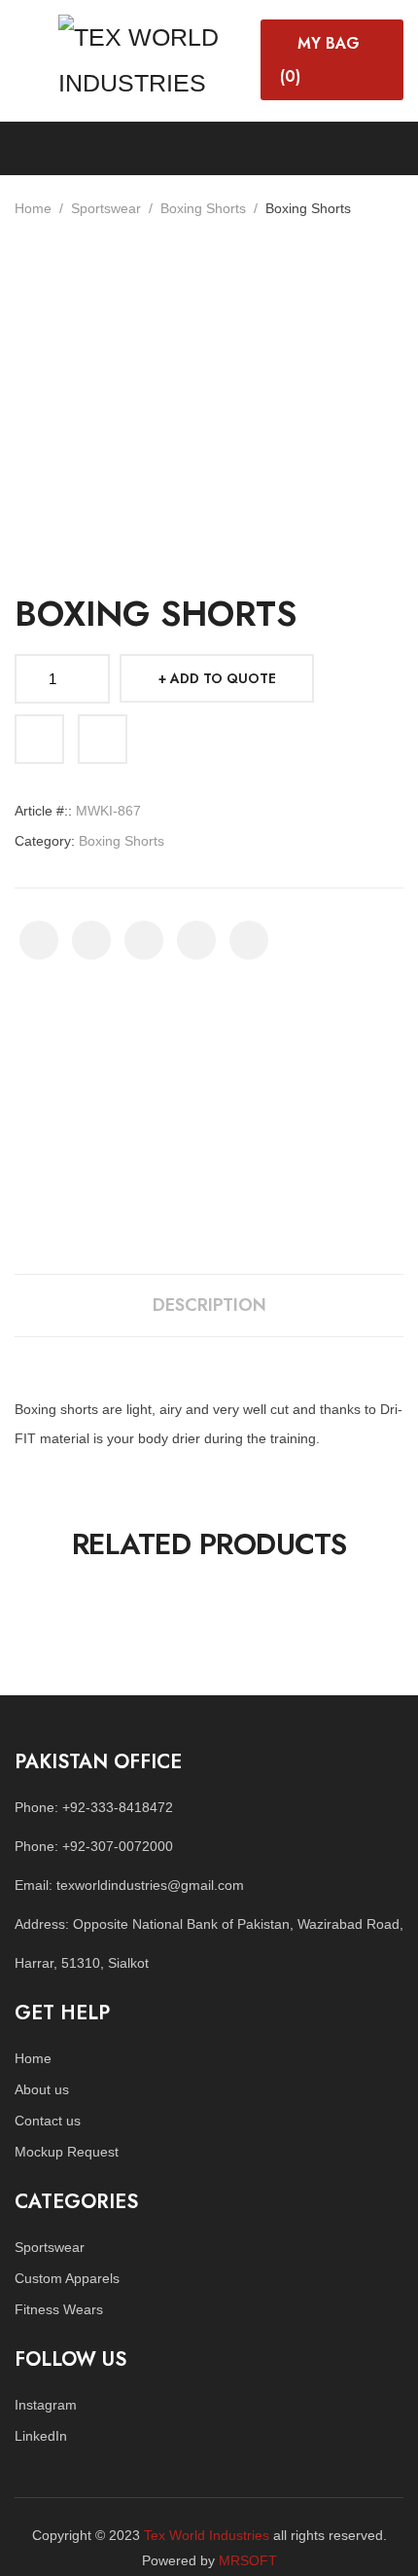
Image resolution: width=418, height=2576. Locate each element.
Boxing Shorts (203, 208)
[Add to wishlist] (39, 739)
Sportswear (106, 208)
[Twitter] (91, 940)
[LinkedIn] (249, 940)
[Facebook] (39, 940)
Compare (103, 739)
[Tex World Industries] (155, 57)
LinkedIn (41, 2436)
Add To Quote (223, 678)
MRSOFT (248, 2560)
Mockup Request (67, 2152)
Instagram (46, 2405)
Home (33, 208)
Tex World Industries (207, 2535)
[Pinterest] (144, 940)
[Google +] (196, 940)
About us (42, 2089)
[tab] (209, 1306)
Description (209, 1305)
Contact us (48, 2121)
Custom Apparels (67, 2278)
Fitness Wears (59, 2309)
